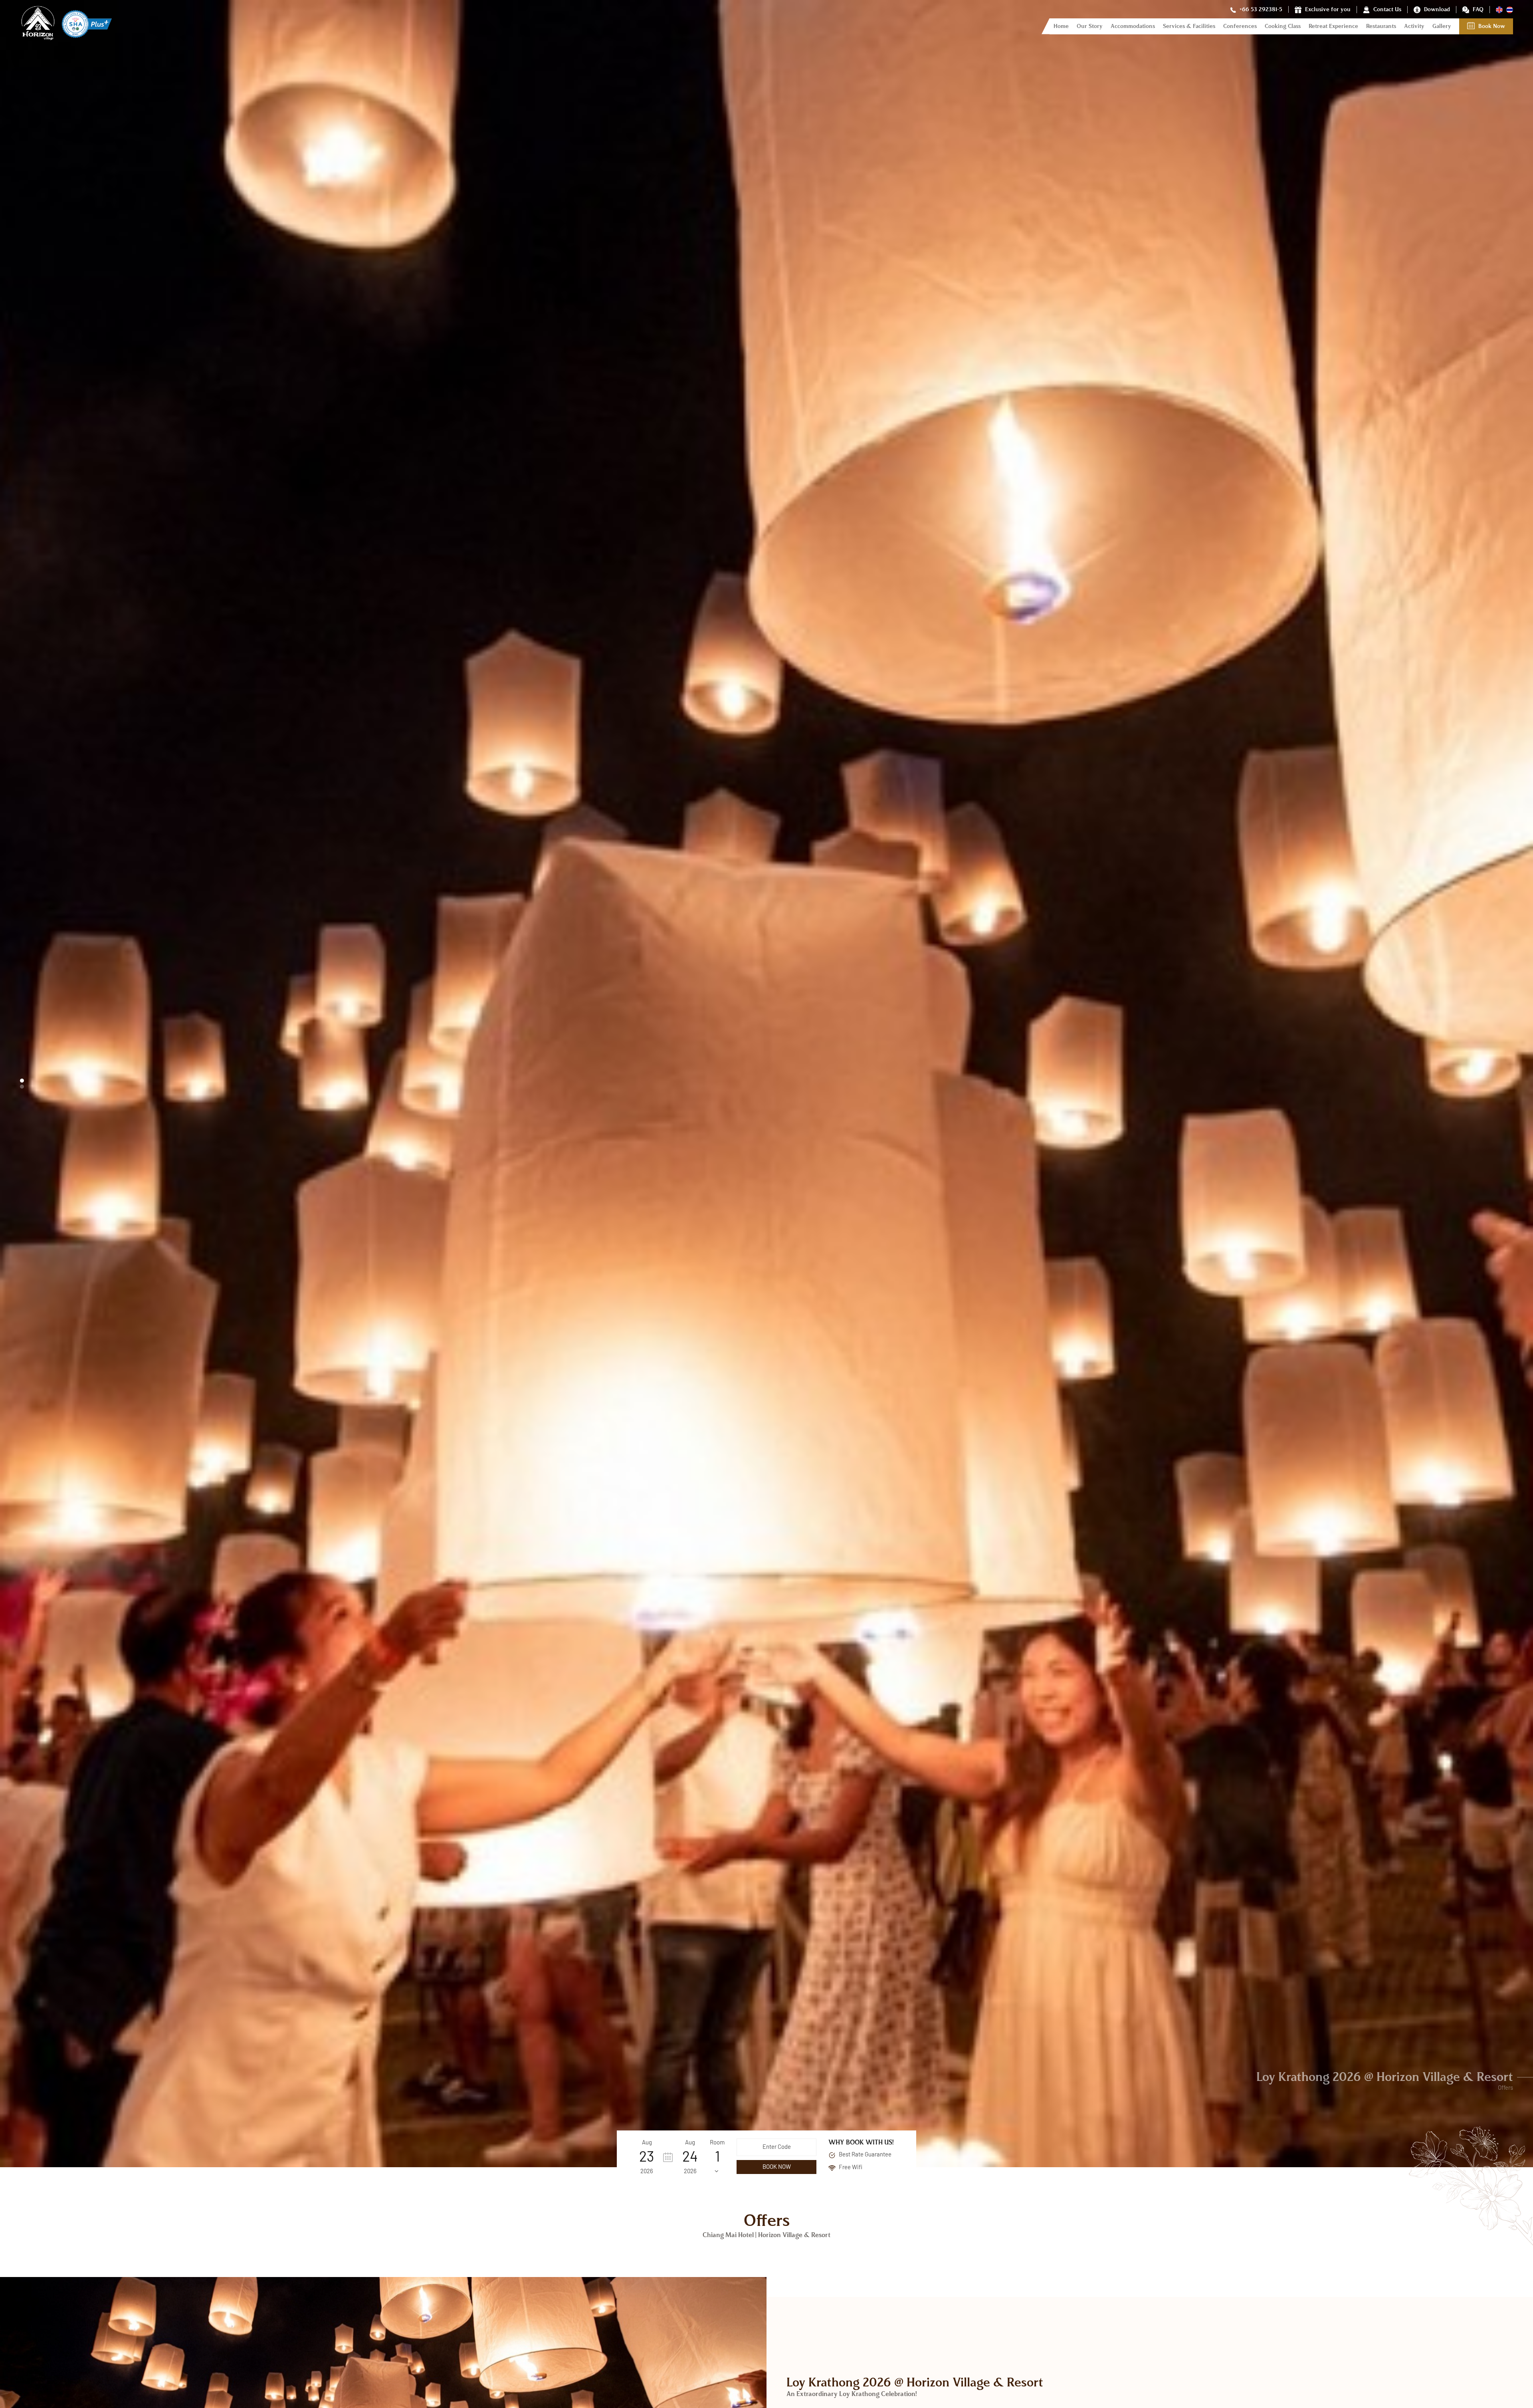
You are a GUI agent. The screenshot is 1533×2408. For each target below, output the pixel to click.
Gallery (1442, 26)
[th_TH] (1510, 9)
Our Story (1090, 26)
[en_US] (1500, 9)
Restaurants (1381, 26)
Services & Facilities (1189, 26)
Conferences (1240, 26)
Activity (1414, 26)
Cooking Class (1283, 26)
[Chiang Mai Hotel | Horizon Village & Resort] (41, 40)
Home (1061, 26)
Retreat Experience (1333, 26)
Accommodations (1133, 26)
